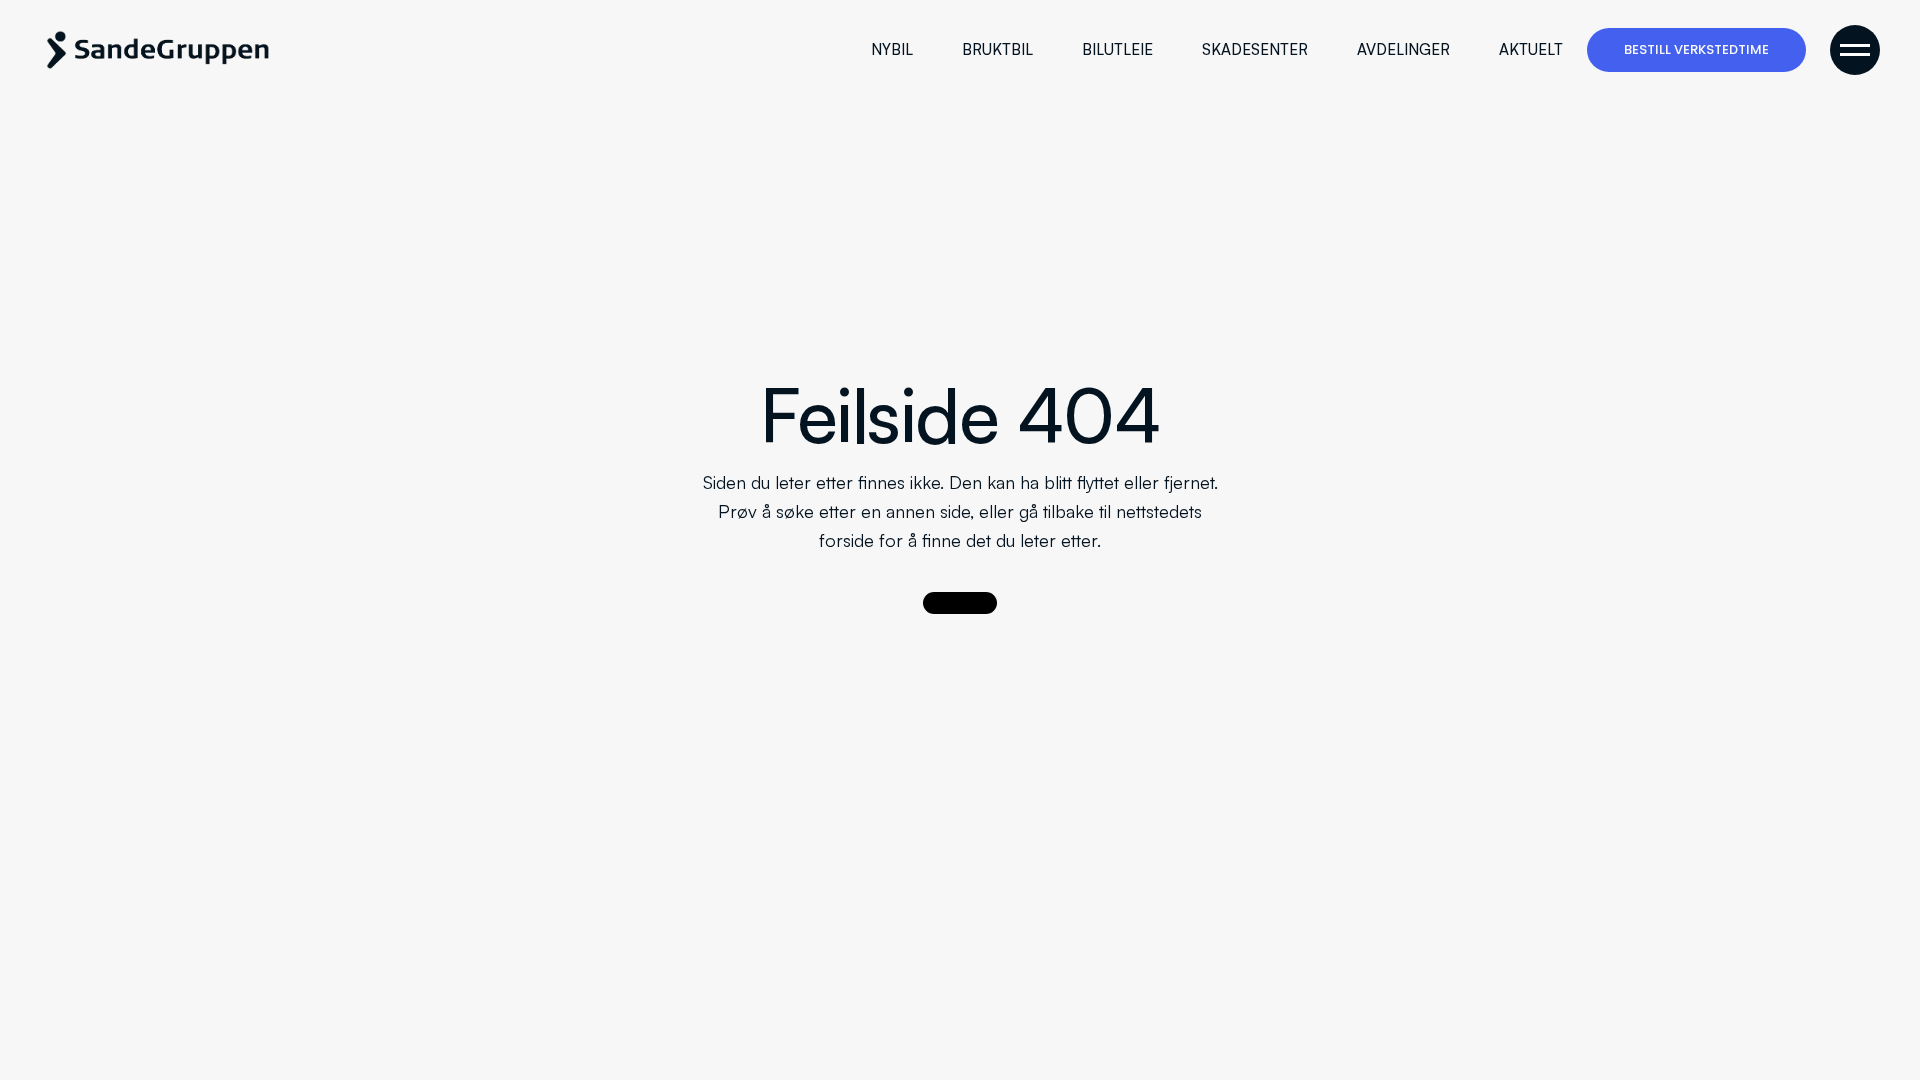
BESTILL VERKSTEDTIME (1696, 49)
